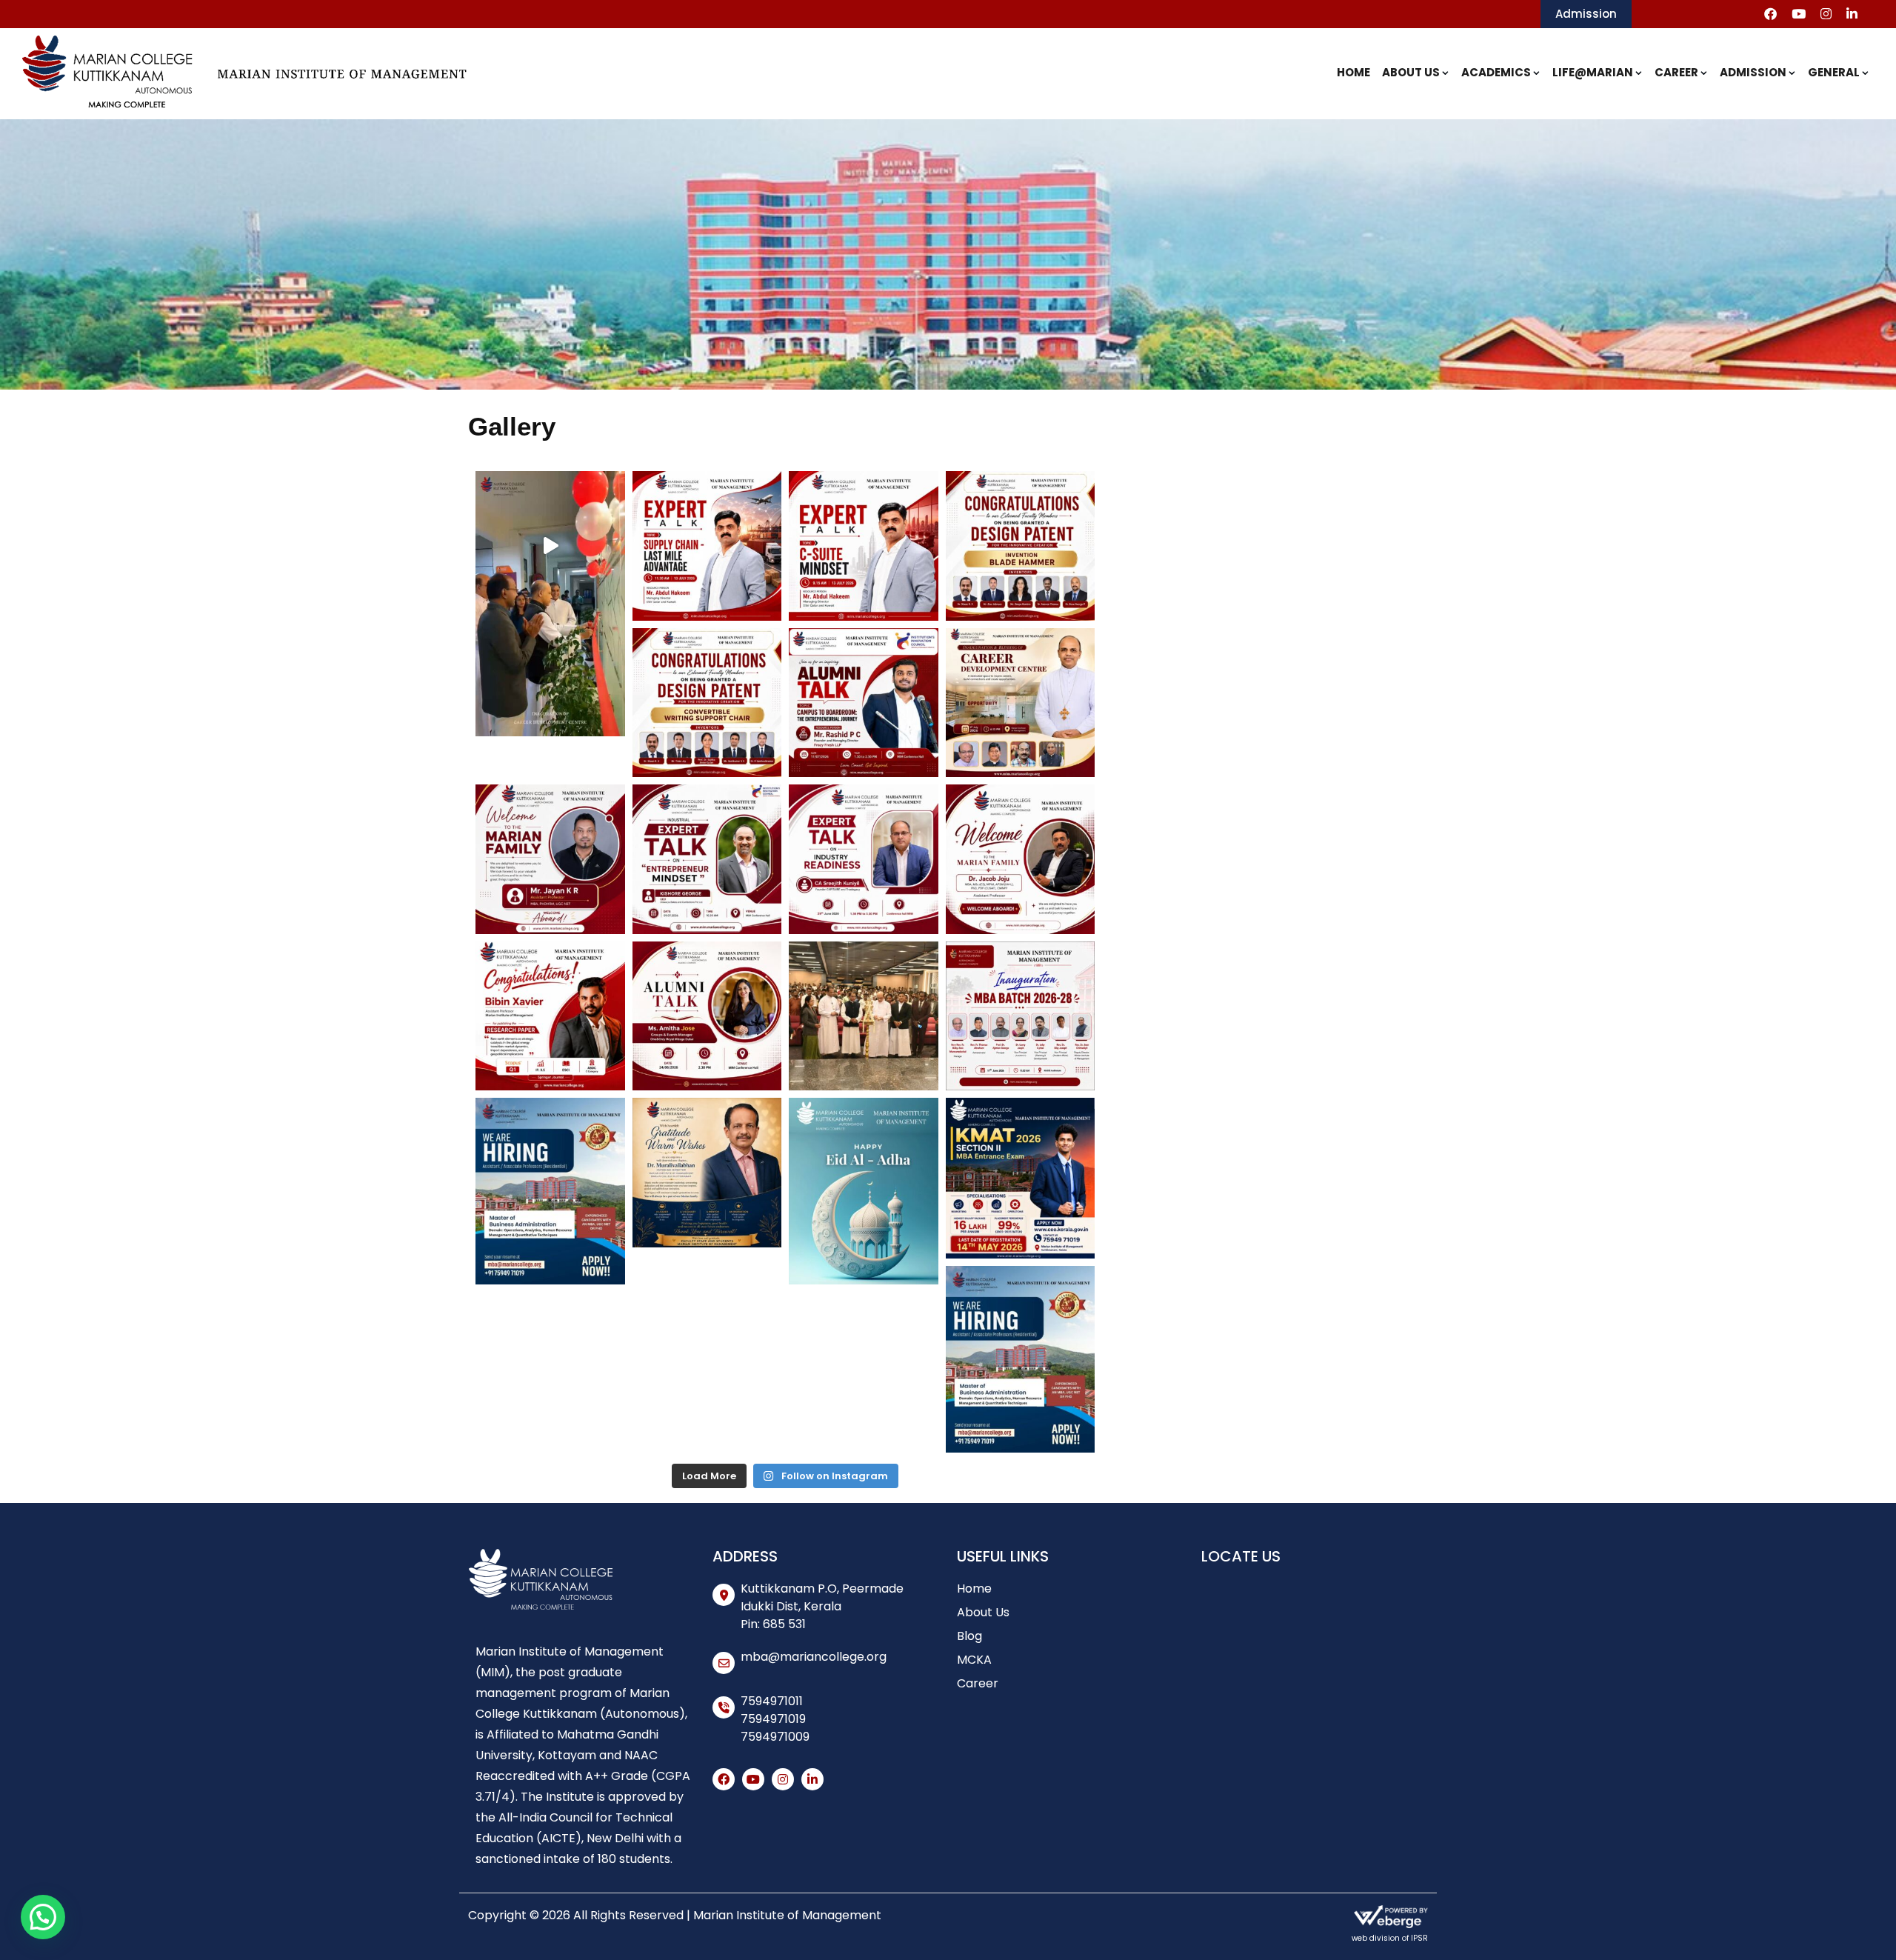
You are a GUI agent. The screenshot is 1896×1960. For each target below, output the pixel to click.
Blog (969, 1636)
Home (1353, 72)
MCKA (974, 1660)
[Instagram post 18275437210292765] (707, 703)
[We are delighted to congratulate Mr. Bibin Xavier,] (550, 1016)
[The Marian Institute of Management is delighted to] (707, 1016)
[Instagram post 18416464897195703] (550, 859)
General (1834, 72)
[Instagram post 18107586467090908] (1021, 703)
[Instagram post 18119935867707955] (864, 1173)
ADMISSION (1753, 72)
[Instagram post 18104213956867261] (707, 546)
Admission (1586, 14)
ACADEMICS (1496, 72)
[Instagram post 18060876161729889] (1021, 546)
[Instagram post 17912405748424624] (864, 546)
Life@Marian (1593, 72)
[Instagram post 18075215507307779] (1021, 1016)
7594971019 (773, 1719)
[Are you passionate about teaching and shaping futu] (1021, 1341)
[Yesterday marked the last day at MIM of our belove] (707, 1173)
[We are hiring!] (550, 1173)
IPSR (1419, 1938)
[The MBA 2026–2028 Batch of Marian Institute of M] (864, 1016)
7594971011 (772, 1701)
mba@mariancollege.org (814, 1657)
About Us (1411, 72)
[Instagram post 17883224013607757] (864, 703)
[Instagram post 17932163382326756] (864, 859)
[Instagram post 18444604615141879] (1021, 859)
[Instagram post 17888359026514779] (1021, 1173)
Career (1676, 72)
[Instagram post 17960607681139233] (707, 859)
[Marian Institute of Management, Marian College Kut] (550, 546)
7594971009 (775, 1737)
